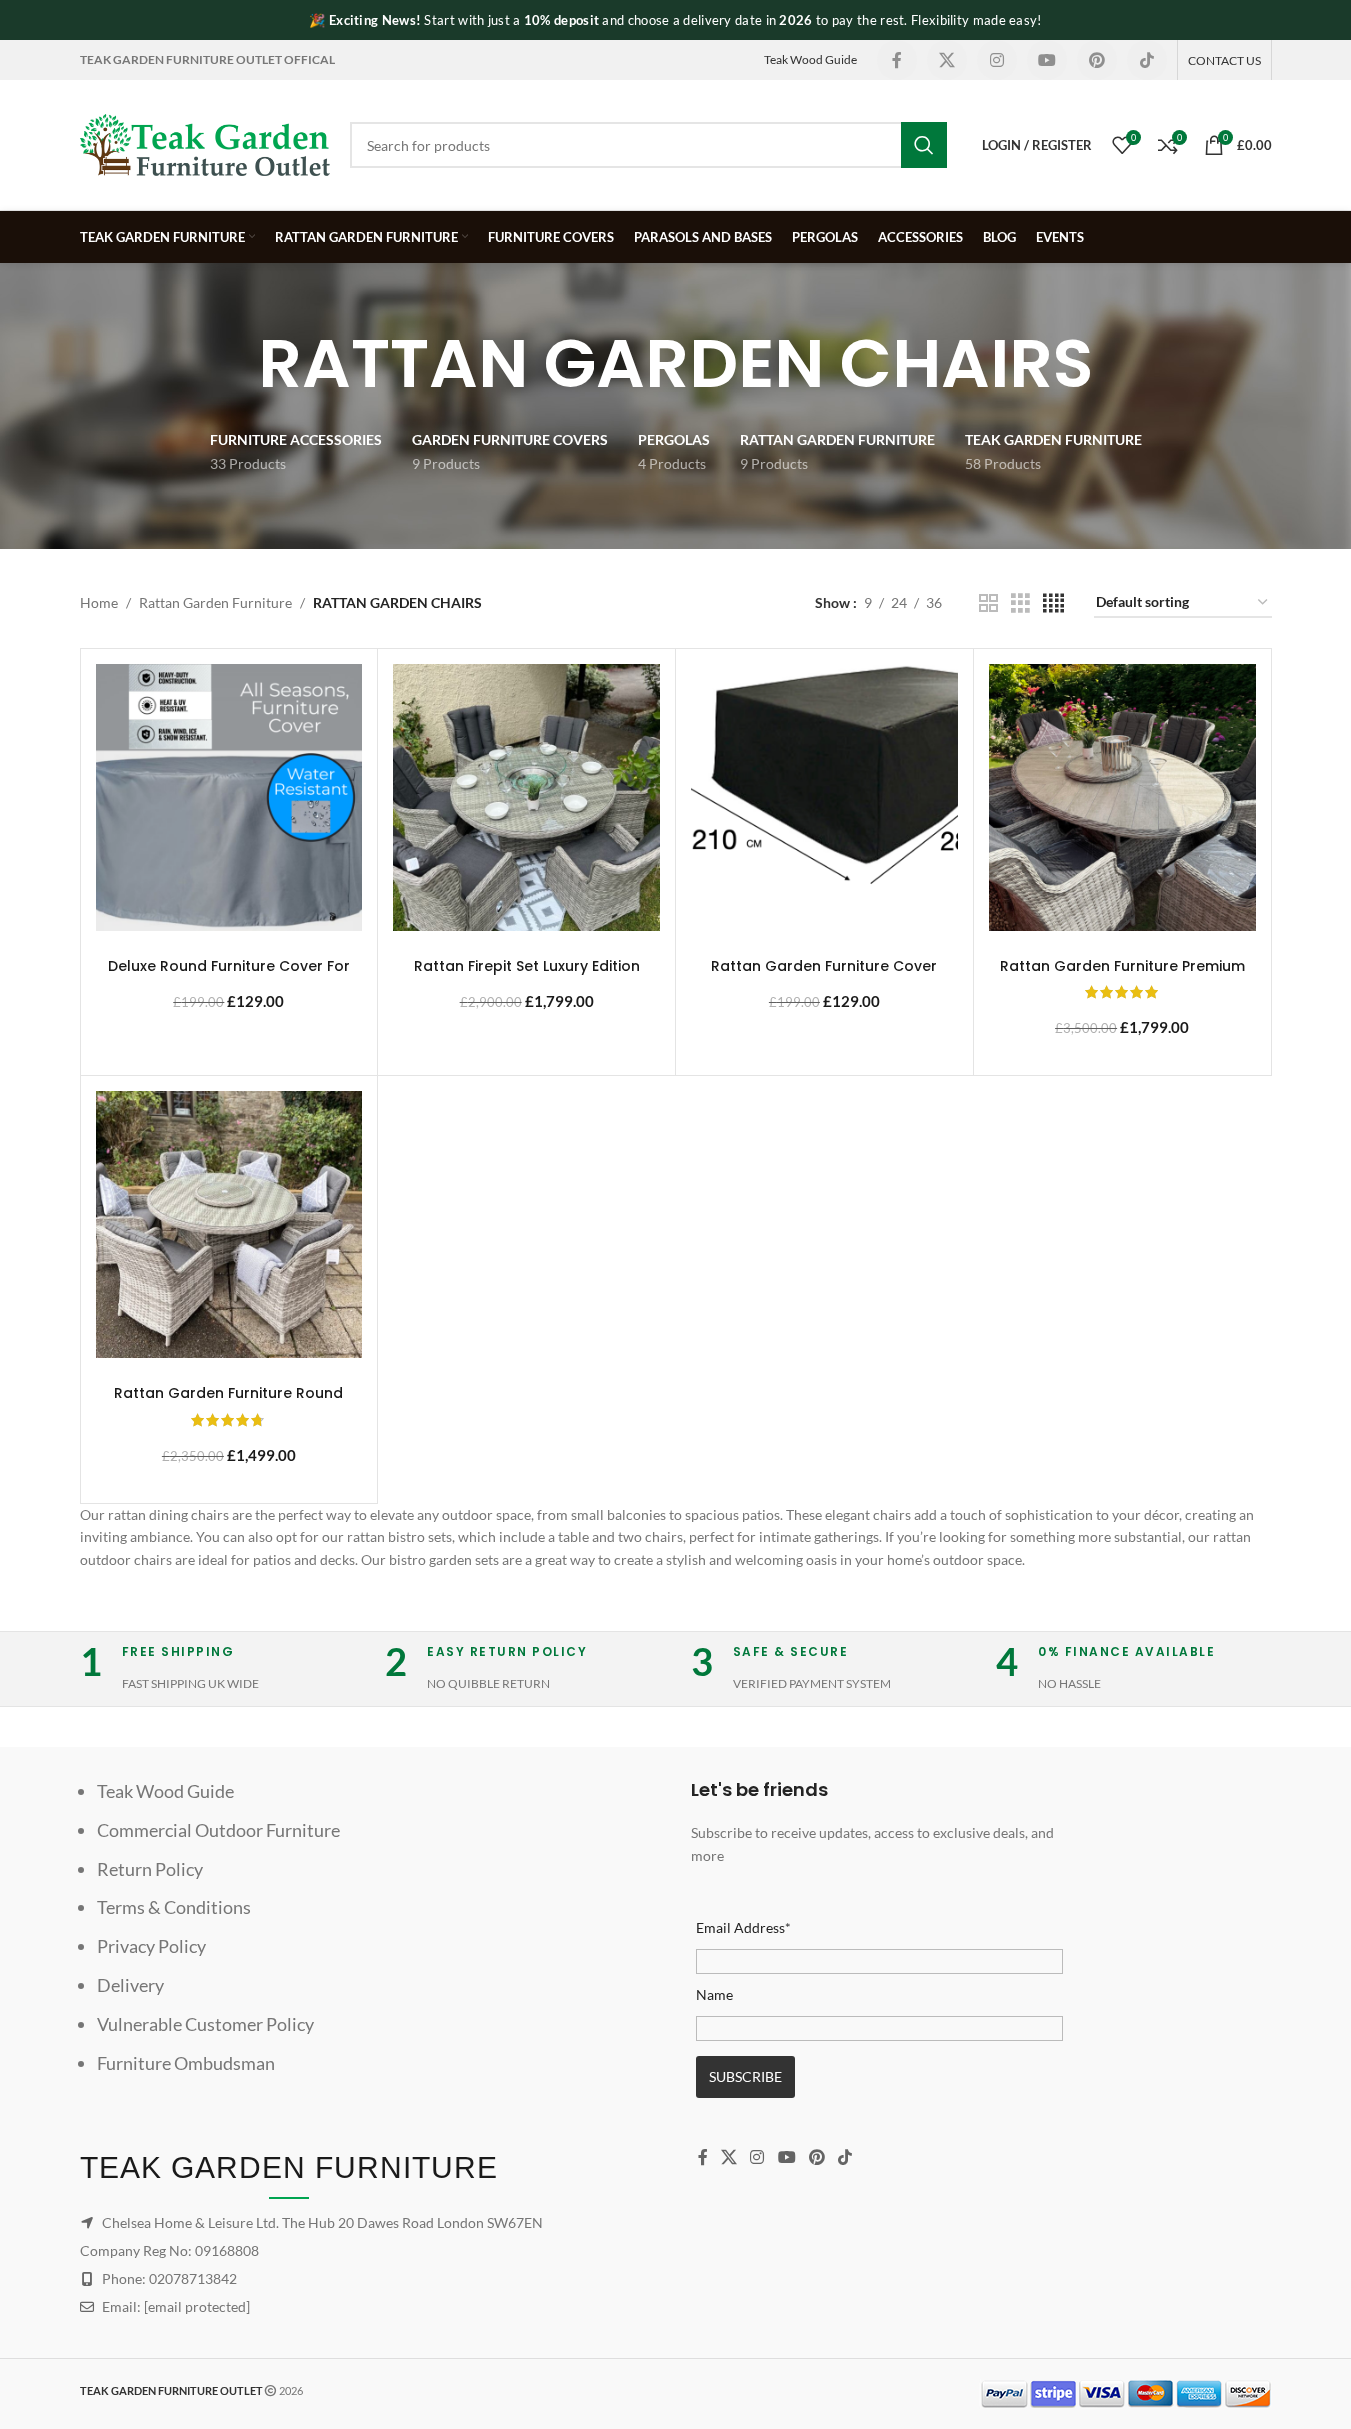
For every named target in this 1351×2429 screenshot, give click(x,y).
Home (99, 602)
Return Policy (150, 1869)
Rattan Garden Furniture (215, 602)
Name (714, 1994)
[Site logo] (205, 143)
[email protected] (197, 2306)
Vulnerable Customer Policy (205, 2024)
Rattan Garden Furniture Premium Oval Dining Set (1122, 976)
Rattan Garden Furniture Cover (824, 966)
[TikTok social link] (1147, 60)
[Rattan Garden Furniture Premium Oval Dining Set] (1122, 797)
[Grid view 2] (988, 603)
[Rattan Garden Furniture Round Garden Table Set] (229, 1224)
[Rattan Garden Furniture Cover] (824, 797)
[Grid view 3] (1020, 603)
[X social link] (947, 60)
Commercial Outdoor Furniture (218, 1830)
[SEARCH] (924, 145)
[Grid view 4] (1053, 603)
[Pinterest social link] (1097, 60)
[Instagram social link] (997, 60)
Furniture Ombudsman (186, 2063)
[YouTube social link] (1047, 60)
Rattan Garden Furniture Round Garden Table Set (228, 1403)
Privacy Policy (151, 1946)
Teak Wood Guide (810, 59)
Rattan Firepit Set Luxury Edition (527, 966)
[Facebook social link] (897, 60)
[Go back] (233, 364)
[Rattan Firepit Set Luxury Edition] (526, 797)
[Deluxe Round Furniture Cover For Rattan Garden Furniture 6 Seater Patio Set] (229, 797)
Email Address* (743, 1927)
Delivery (130, 1985)
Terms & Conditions (174, 1907)
